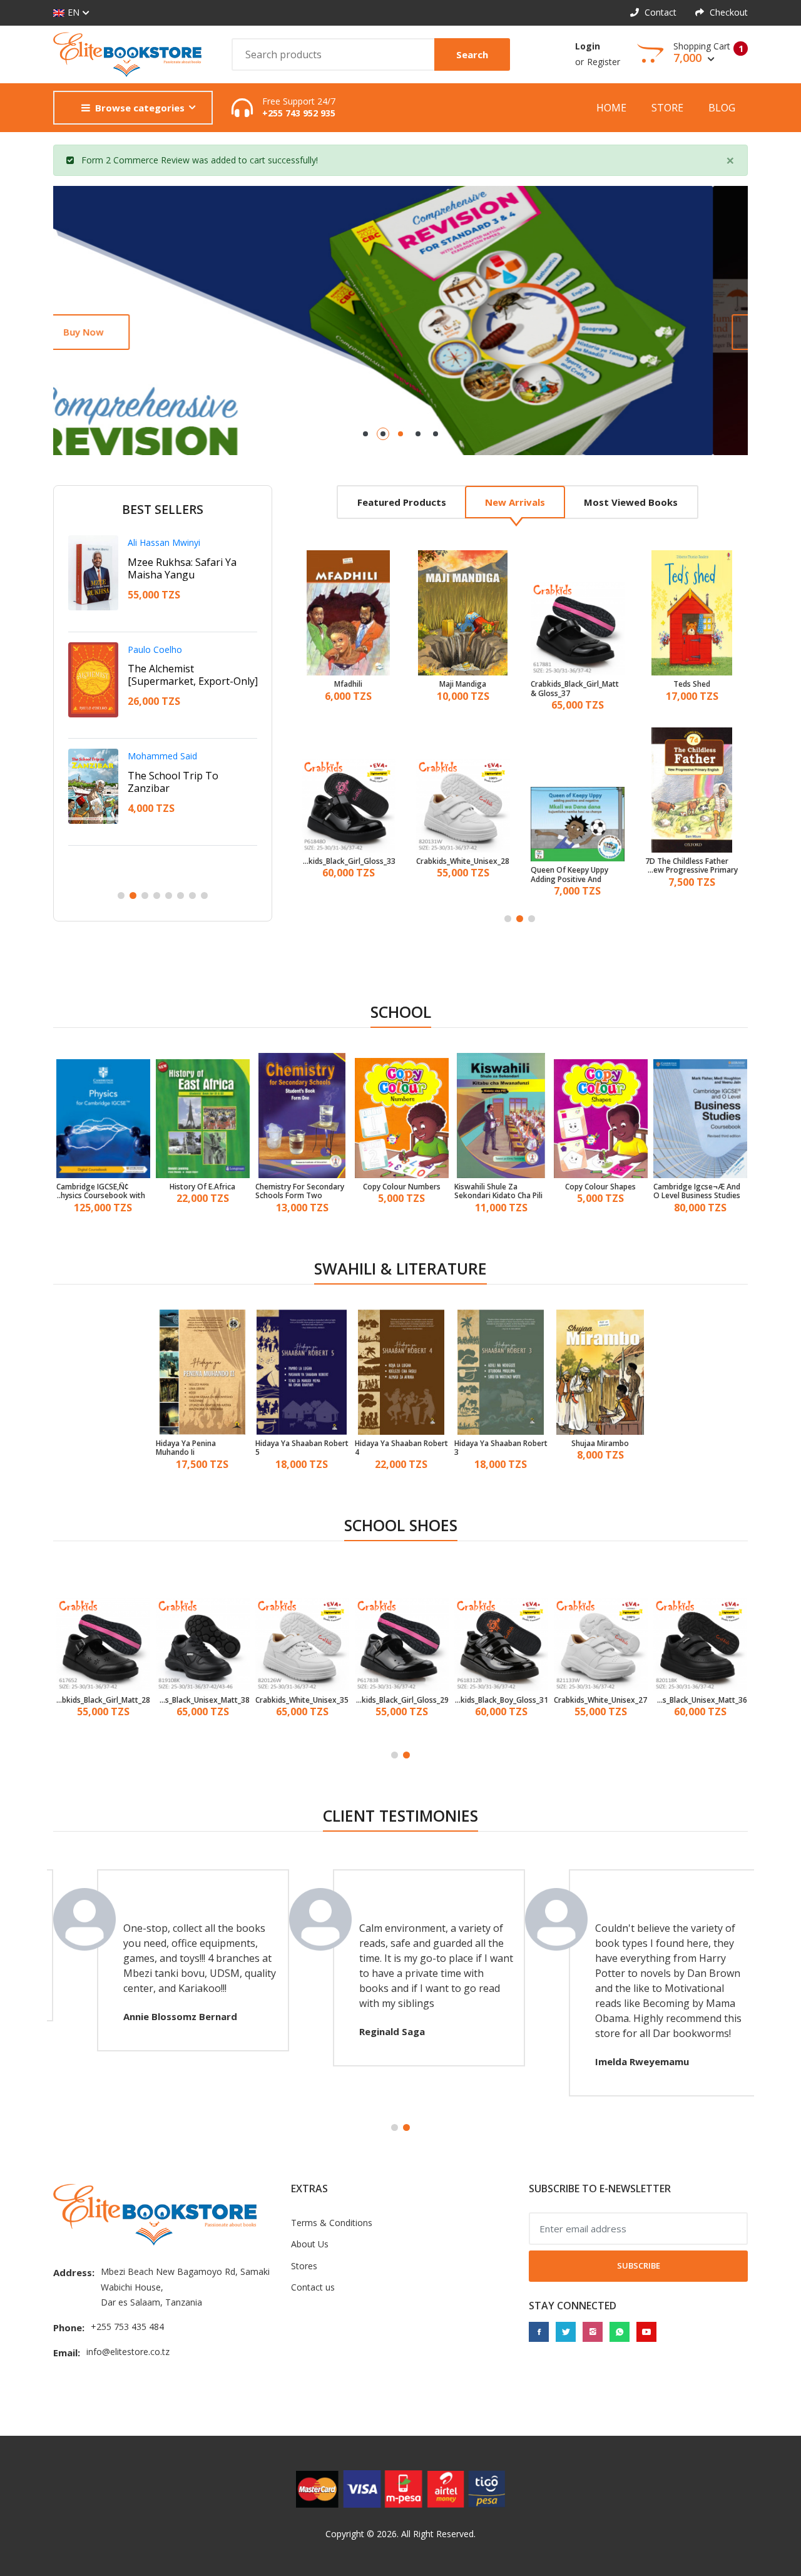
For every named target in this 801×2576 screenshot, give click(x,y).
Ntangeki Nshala (161, 649)
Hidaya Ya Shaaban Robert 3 (501, 1448)
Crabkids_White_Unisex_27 (600, 1700)
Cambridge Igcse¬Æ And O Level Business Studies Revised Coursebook (697, 1192)
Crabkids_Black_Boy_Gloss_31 (501, 1700)
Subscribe (639, 2266)
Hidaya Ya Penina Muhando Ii (186, 1448)
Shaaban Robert (160, 542)
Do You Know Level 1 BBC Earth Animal (690, 866)
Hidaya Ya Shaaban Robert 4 (401, 1448)
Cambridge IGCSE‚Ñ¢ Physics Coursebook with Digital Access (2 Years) (101, 1192)
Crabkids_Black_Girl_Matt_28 (103, 1700)
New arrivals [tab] (515, 502)
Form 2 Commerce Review (135, 160)
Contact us (313, 2287)
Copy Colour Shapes (600, 1187)
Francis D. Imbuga (164, 756)
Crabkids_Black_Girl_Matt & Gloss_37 (460, 689)
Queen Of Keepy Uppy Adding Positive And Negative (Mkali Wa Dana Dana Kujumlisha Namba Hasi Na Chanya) (461, 875)
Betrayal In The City (174, 776)
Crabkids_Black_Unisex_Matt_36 (700, 1700)
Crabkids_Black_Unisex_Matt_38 (203, 1700)
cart (258, 160)
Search (472, 54)
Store (667, 108)
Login (588, 46)
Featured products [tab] (402, 502)
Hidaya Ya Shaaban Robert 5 (302, 1448)
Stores (304, 2266)
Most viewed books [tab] (631, 502)
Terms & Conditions (332, 2223)
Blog (722, 108)
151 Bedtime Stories (692, 684)
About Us (310, 2244)
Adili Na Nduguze (168, 562)
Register (604, 62)
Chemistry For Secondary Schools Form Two (300, 1192)
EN (74, 12)
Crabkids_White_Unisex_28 (348, 861)
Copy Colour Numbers (402, 1187)
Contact (659, 12)
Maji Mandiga (348, 684)
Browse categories (140, 108)
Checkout (727, 12)
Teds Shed (577, 684)
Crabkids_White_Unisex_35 (302, 1700)
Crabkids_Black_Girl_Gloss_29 (402, 1700)
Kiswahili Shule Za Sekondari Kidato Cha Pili (498, 1192)
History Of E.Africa (202, 1187)
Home (611, 108)
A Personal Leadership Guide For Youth (181, 675)
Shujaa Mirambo (600, 1444)
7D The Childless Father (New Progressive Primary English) (577, 866)
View (109, 332)
